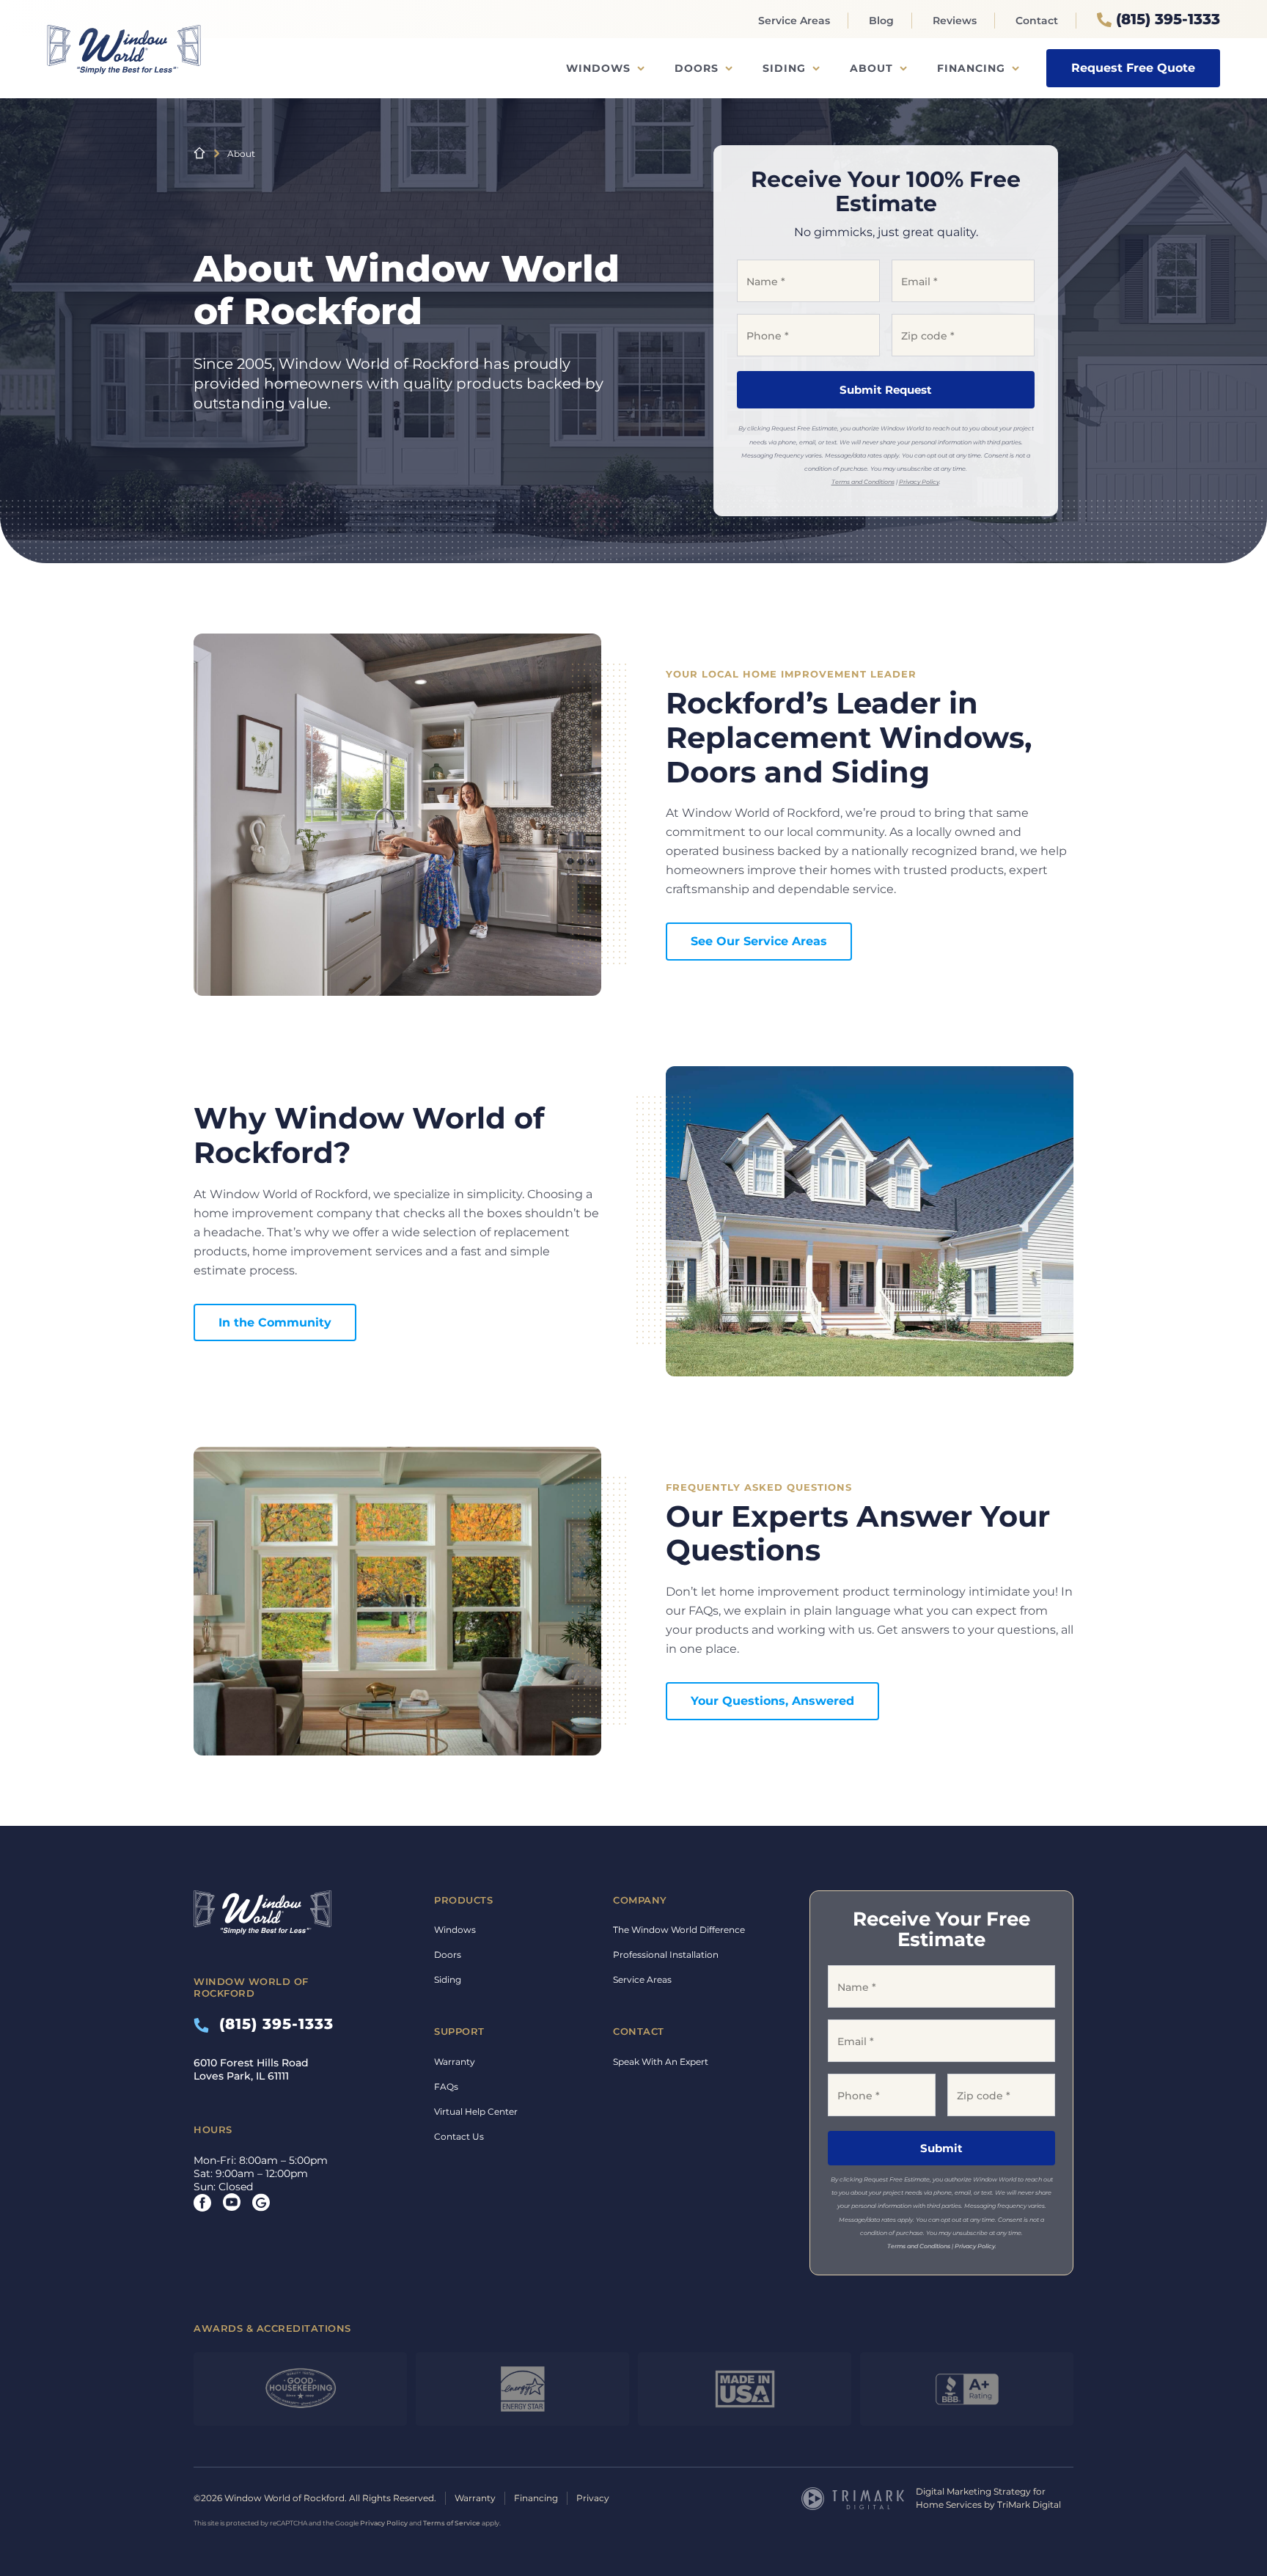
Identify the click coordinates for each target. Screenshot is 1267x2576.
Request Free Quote (1133, 68)
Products (463, 1900)
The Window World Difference (679, 1930)
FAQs (446, 2087)
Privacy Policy (919, 482)
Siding (784, 68)
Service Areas (794, 21)
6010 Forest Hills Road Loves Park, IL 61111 (251, 2069)
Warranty (455, 2062)
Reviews (955, 21)
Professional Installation (666, 1955)
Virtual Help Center (476, 2111)
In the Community (275, 1322)
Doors (697, 68)
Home (199, 153)
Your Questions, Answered (772, 1701)
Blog (881, 21)
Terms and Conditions (863, 482)
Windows (598, 68)
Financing (971, 68)
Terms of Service (452, 2523)
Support (459, 2031)
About (871, 68)
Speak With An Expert (661, 2062)
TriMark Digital (1029, 2505)
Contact (1037, 21)
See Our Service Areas (759, 941)
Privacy (593, 2498)
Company (640, 1900)
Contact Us (459, 2136)
